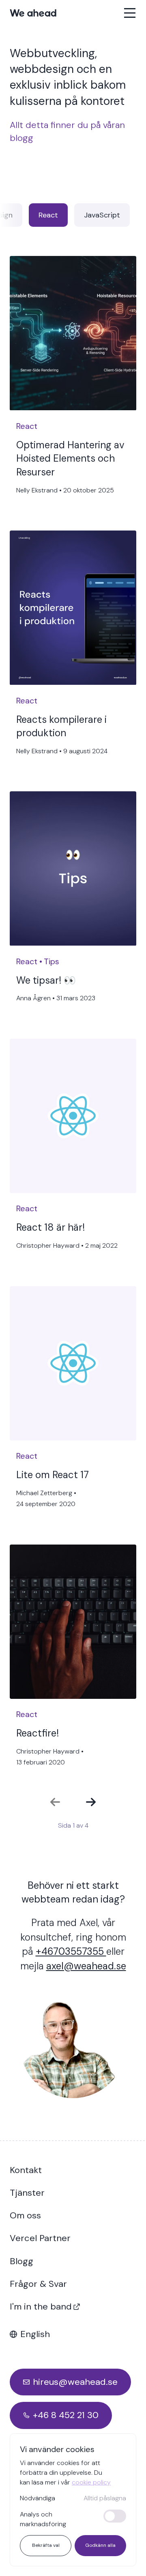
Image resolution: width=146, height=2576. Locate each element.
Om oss (25, 2215)
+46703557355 (71, 1951)
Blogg (21, 2261)
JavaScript (102, 215)
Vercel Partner (40, 2238)
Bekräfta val (46, 2545)
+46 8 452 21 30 (66, 2415)
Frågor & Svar (38, 2284)
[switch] (115, 2516)
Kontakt (26, 2170)
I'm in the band (41, 2306)
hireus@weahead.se (75, 2382)
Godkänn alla (100, 2545)
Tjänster (27, 2193)
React (48, 215)
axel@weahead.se (86, 1966)
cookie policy (91, 2482)
